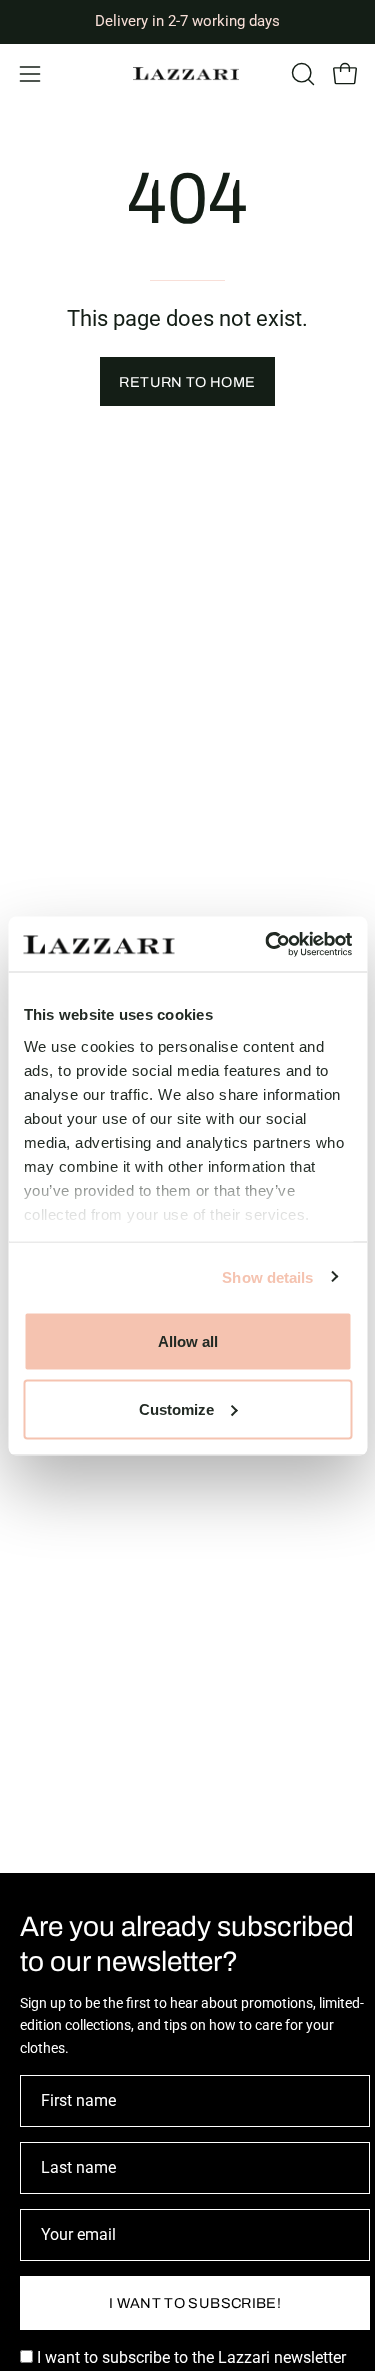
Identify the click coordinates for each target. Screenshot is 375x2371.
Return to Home (187, 382)
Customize (176, 1408)
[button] (301, 74)
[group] (187, 21)
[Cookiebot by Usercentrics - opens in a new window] (267, 944)
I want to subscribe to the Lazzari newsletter (189, 2357)
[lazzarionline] (188, 73)
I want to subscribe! (195, 2303)
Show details (267, 1276)
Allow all (188, 1341)
